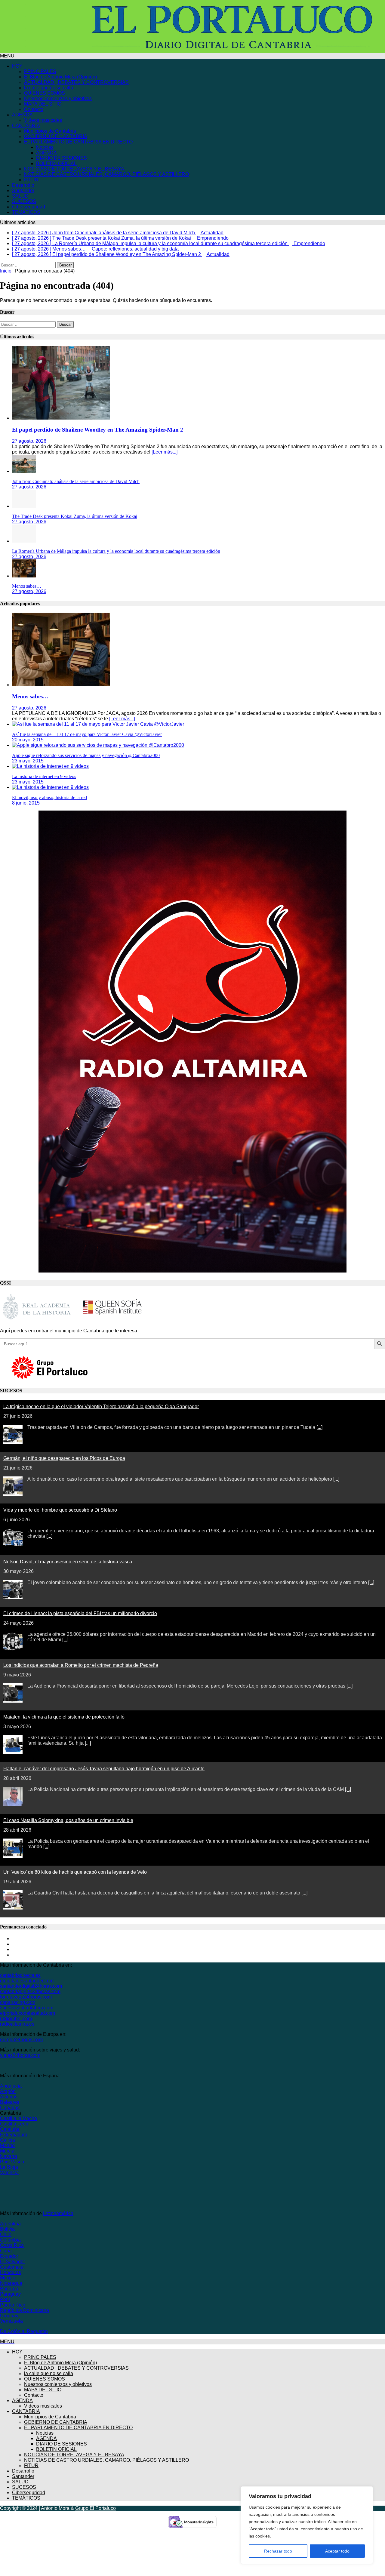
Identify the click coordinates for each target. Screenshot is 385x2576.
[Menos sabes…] (24, 576)
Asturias (9, 2097)
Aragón (8, 2091)
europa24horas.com (21, 2040)
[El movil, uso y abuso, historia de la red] (50, 787)
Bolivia (7, 2229)
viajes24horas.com (20, 2055)
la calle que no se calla (49, 88)
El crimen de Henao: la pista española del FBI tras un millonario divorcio (80, 1613)
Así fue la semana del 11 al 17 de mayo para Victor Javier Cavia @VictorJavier (87, 734)
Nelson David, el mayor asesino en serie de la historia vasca (68, 1562)
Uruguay (9, 2316)
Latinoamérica (58, 2213)
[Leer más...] (165, 452)
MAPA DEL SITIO (43, 104)
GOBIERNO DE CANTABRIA (56, 136)
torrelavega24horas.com (26, 1997)
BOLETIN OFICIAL (56, 163)
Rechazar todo (278, 2551)
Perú (5, 2299)
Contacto (34, 109)
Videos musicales (43, 120)
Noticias (45, 147)
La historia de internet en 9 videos (44, 776)
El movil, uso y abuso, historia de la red (49, 797)
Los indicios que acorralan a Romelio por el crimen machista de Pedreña (81, 1665)
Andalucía (11, 2086)
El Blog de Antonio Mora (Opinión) (60, 77)
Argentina (10, 2224)
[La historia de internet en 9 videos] (50, 766)
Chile (6, 2234)
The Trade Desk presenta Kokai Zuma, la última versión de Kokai (75, 516)
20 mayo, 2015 (28, 740)
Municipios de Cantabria (50, 131)
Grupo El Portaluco (95, 2508)
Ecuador (9, 2256)
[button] (7, 56)
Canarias (10, 2108)
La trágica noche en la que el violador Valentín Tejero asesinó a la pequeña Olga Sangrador (101, 1406)
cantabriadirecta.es (20, 1975)
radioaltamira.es (17, 2024)
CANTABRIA (26, 126)
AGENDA (22, 115)
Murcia (7, 2151)
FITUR (31, 180)
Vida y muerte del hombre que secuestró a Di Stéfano (60, 1510)
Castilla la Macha (18, 2118)
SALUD (20, 196)
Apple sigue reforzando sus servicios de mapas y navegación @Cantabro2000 (86, 755)
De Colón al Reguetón (24, 2331)
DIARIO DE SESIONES (62, 158)
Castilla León (14, 2124)
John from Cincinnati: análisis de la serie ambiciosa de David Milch (76, 481)
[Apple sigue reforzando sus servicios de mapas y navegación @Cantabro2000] (98, 745)
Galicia (8, 2140)
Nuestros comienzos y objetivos (58, 98)
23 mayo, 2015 (28, 761)
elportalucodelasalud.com (28, 2013)
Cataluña (10, 2129)
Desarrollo (23, 185)
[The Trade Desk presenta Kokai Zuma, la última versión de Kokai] (24, 506)
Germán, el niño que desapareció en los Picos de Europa (64, 1458)
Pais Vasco (12, 2162)
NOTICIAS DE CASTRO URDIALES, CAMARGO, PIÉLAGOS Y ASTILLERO (106, 174)
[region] (307, 2525)
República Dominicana (25, 2310)
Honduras (11, 2272)
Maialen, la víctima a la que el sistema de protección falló (64, 1717)
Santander (23, 191)
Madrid (7, 2145)
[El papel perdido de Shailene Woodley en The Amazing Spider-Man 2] (61, 418)
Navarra (9, 2156)
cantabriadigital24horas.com (30, 1991)
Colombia (10, 2240)
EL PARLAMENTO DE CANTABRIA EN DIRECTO (78, 142)
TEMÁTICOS (26, 212)
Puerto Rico (13, 2305)
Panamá (9, 2289)
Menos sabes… (27, 586)
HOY (17, 66)
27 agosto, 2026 (29, 441)
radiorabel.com (16, 2019)
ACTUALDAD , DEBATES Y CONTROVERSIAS (76, 82)
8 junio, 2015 (26, 803)
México (8, 2278)
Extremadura (14, 2135)
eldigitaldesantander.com (27, 1981)
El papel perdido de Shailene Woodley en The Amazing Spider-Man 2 (98, 430)
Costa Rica (12, 2245)
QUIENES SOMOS (45, 93)
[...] (319, 1427)
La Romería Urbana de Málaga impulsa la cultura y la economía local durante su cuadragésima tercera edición (116, 551)
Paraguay (10, 2294)
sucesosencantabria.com (27, 2008)
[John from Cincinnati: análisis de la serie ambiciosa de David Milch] (24, 471)
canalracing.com (18, 2002)
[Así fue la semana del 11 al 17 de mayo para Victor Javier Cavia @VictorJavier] (98, 724)
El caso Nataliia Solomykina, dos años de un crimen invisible (68, 1820)
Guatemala (12, 2267)
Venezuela (11, 2321)
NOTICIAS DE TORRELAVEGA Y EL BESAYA (74, 169)
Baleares (10, 2102)
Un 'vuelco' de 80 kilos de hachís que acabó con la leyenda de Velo (75, 1872)
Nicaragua (11, 2283)
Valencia (9, 2173)
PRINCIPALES (40, 71)
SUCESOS (24, 201)
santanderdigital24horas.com (31, 1986)
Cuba (6, 2251)
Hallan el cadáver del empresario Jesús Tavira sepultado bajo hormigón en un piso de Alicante (104, 1769)
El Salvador (12, 2262)
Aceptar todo (337, 2551)
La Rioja (9, 2167)
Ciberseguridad (29, 207)
